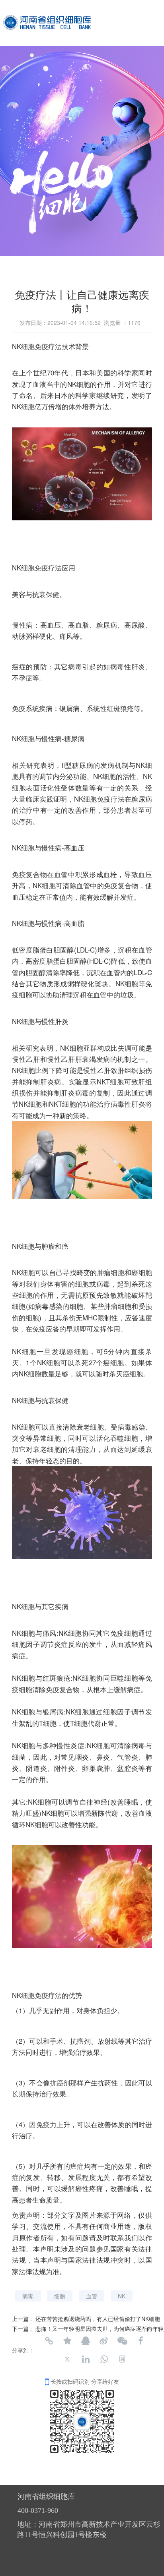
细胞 (60, 2296)
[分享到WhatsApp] (104, 2359)
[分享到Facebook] (141, 2341)
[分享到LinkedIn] (86, 2359)
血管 (92, 2296)
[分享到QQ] (86, 2341)
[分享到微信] (122, 2341)
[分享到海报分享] (122, 2359)
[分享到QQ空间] (67, 2341)
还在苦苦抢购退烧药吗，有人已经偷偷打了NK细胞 (98, 2319)
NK (122, 2296)
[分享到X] (67, 2359)
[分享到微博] (104, 2341)
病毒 (28, 2296)
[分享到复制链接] (49, 2341)
